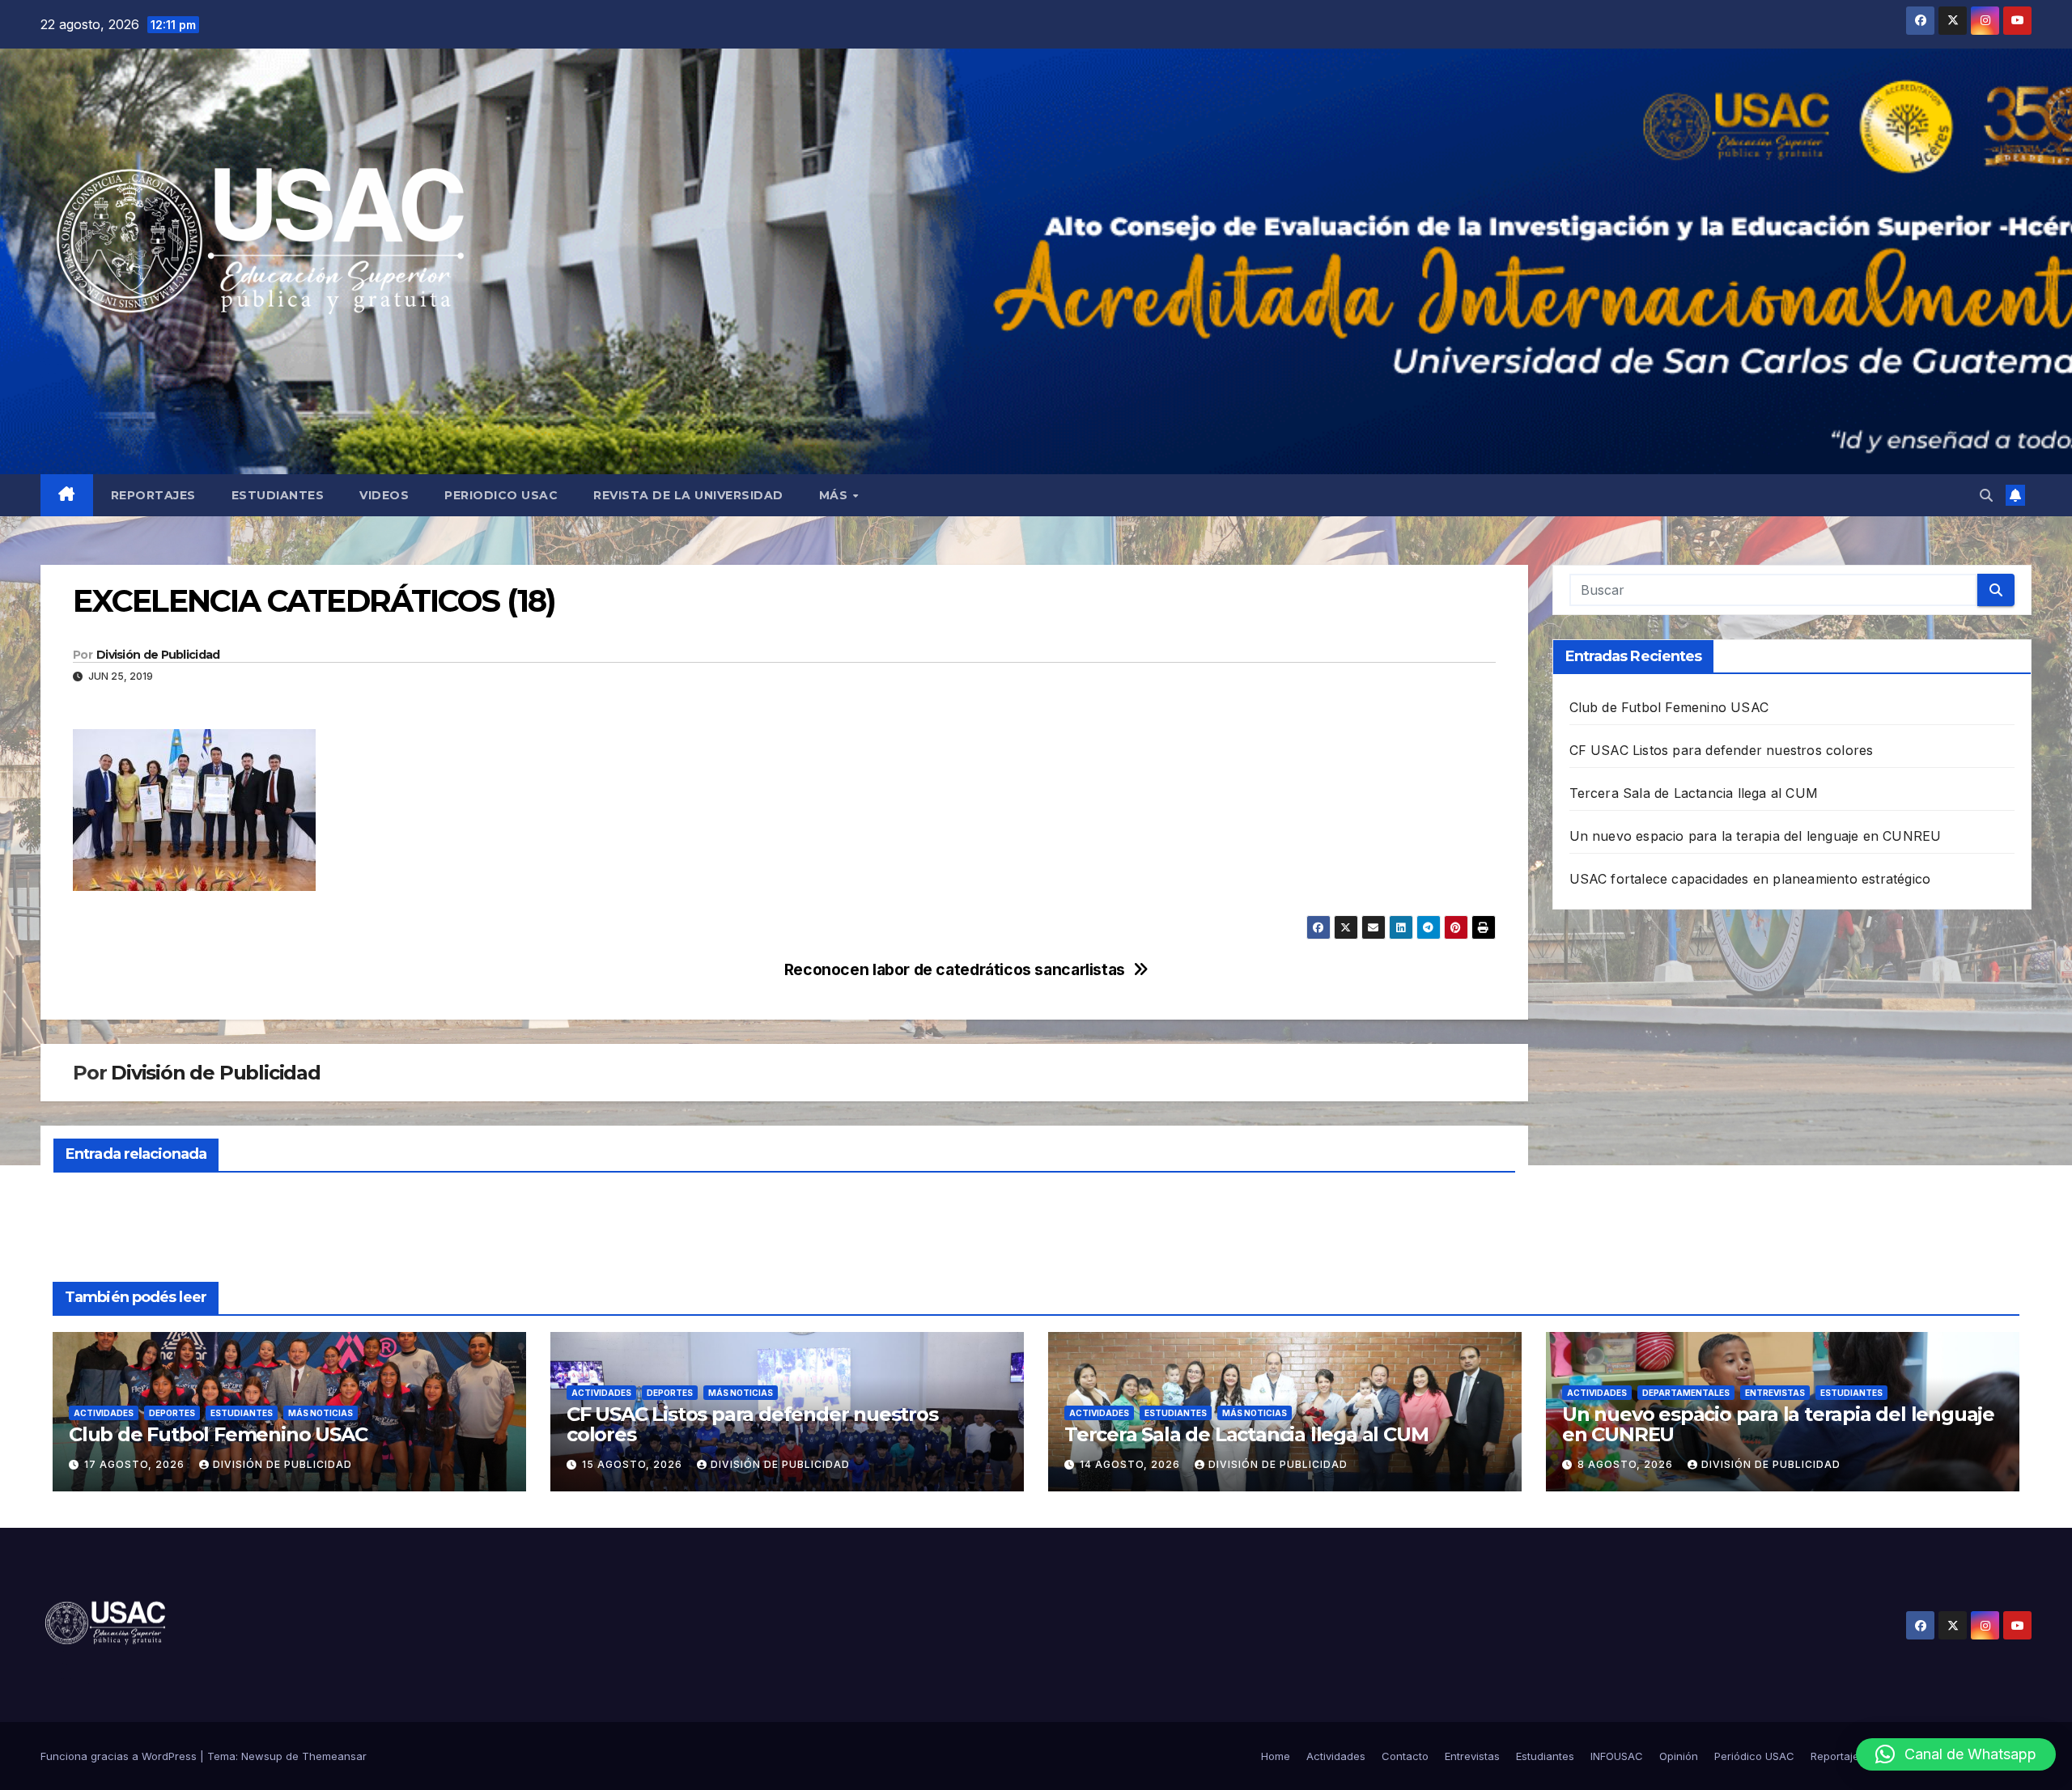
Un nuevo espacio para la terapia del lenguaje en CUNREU (1756, 836)
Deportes (172, 1413)
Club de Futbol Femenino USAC (1669, 707)
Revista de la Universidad (688, 495)
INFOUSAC (1617, 1756)
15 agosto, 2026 (634, 1464)
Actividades (104, 1413)
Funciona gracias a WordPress (120, 1756)
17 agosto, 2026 (136, 1464)
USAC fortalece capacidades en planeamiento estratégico (1750, 879)
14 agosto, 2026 (1132, 1464)
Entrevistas (1775, 1393)
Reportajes (153, 495)
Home (1276, 1756)
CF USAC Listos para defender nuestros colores (1722, 750)
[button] (1986, 495)
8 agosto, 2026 (1627, 1464)
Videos (384, 495)
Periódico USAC (1754, 1756)
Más (835, 495)
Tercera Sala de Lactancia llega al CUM (1694, 793)
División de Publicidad (158, 655)
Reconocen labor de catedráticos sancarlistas (955, 970)
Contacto (1405, 1756)
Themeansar (334, 1756)
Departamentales (1686, 1393)
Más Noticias (321, 1413)
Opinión (1679, 1756)
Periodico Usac (501, 495)
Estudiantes (278, 495)
